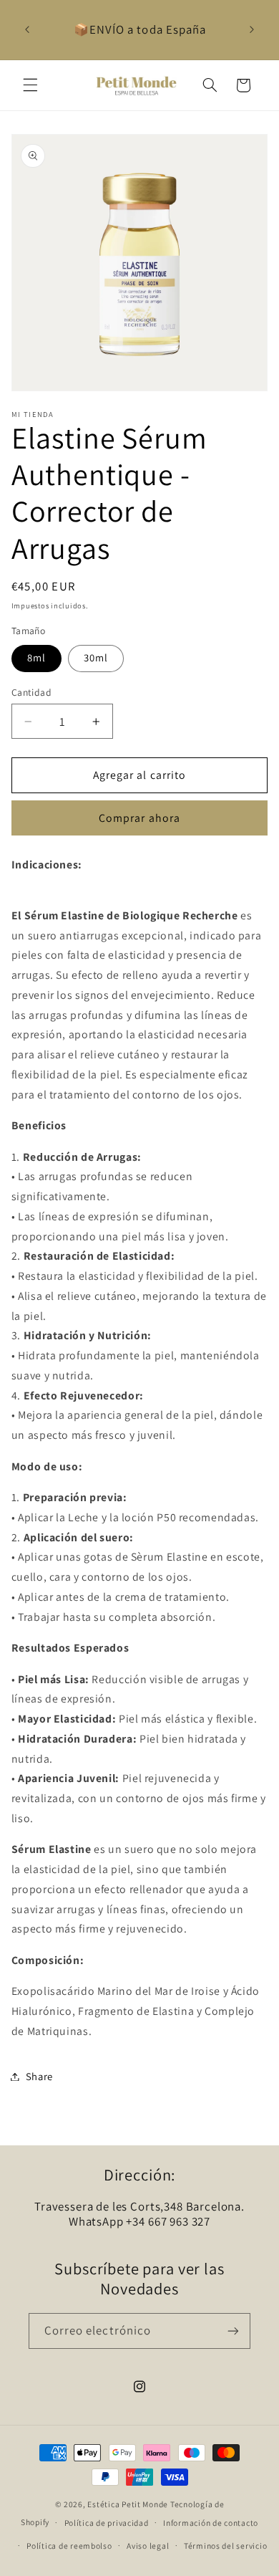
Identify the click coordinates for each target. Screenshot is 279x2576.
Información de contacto (211, 2523)
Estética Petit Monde (128, 2504)
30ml (96, 657)
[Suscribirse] (233, 2331)
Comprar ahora (139, 818)
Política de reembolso (69, 2546)
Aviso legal (148, 2546)
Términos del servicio (225, 2546)
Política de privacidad (107, 2523)
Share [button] (39, 2076)
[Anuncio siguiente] (252, 29)
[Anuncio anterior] (27, 29)
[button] (30, 85)
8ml (36, 657)
